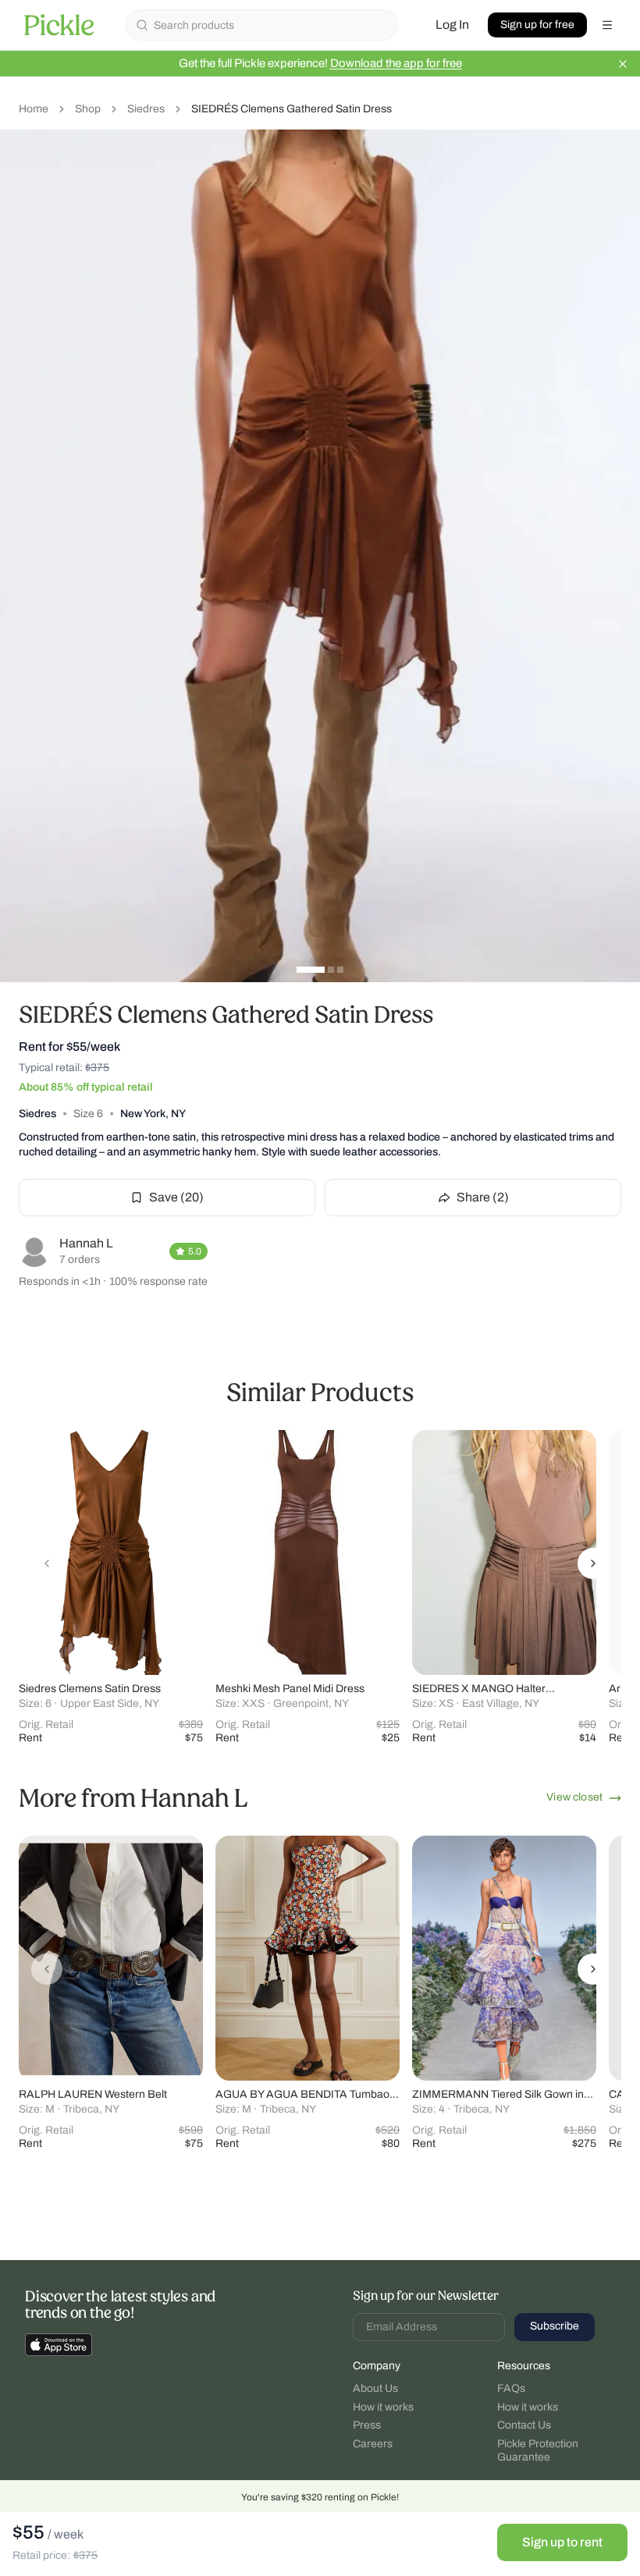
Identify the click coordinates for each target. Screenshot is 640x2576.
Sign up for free (537, 25)
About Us (375, 2388)
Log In (452, 25)
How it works (383, 2407)
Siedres (146, 109)
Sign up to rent (562, 2542)
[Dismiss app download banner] (623, 64)
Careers (373, 2444)
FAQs (511, 2388)
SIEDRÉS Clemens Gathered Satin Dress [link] (292, 109)
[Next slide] (593, 1563)
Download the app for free (396, 63)
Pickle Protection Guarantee (538, 2451)
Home (34, 109)
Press (367, 2425)
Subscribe (555, 2326)
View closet (574, 1797)
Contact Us (524, 2425)
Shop (88, 109)
